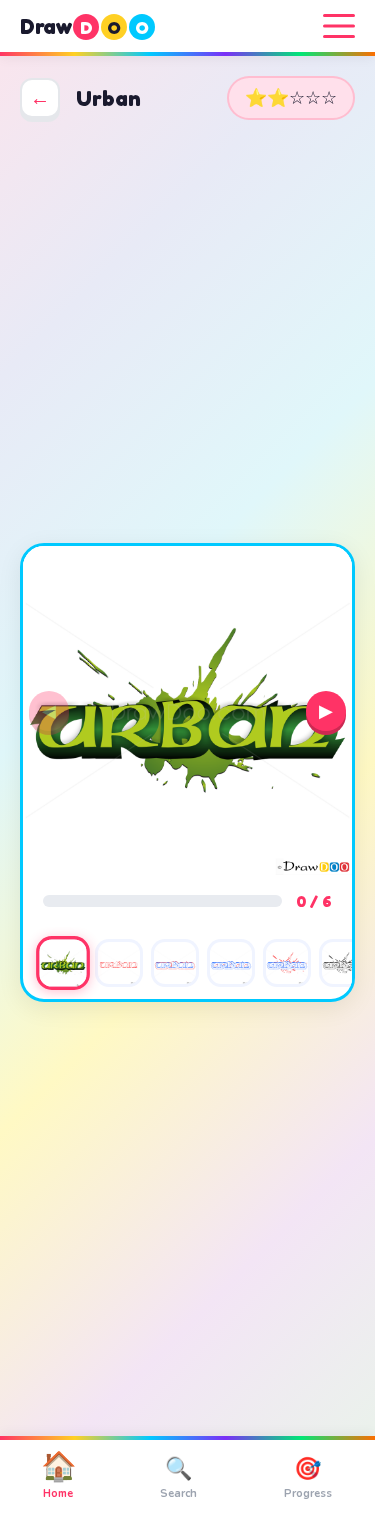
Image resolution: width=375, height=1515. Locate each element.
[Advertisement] (187, 331)
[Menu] (339, 26)
